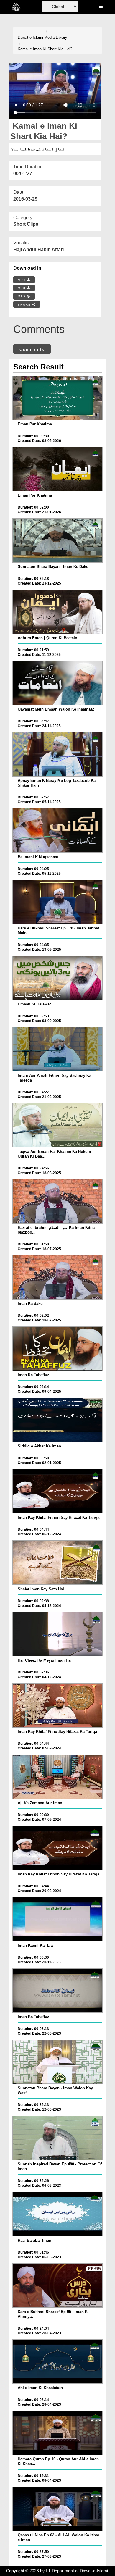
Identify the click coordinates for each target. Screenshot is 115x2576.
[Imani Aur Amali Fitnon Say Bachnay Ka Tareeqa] (57, 1049)
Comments (32, 349)
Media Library (56, 37)
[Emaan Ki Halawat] (57, 978)
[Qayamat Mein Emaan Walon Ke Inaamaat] (57, 683)
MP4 (22, 280)
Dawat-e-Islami (30, 37)
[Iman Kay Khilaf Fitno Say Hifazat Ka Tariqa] (57, 1705)
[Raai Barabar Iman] (57, 2214)
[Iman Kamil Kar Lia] (57, 1919)
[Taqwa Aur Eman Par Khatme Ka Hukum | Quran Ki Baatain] (57, 1125)
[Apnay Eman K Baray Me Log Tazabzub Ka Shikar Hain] (57, 754)
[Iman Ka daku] (57, 1277)
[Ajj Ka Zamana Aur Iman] (57, 1777)
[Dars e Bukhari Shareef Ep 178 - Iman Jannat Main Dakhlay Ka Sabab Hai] (57, 902)
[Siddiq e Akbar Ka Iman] (57, 1420)
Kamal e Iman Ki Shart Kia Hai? (45, 49)
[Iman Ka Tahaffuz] (57, 1349)
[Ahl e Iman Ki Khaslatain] (57, 2362)
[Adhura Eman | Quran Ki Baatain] (57, 612)
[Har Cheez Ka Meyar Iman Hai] (57, 1634)
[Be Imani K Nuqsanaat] (57, 830)
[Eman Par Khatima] (57, 398)
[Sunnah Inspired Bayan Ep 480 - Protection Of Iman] (57, 2138)
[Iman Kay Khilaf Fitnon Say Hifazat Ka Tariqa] (57, 1491)
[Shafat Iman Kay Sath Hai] (57, 1563)
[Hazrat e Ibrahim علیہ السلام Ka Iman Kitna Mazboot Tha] (57, 1201)
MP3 (22, 288)
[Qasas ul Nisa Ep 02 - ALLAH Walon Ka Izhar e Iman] (57, 2509)
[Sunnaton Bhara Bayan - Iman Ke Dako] (57, 540)
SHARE (25, 305)
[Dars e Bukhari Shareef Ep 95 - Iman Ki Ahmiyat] (57, 2286)
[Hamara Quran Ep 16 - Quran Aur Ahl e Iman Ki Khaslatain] (57, 2433)
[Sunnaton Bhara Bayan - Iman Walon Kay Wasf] (57, 2062)
